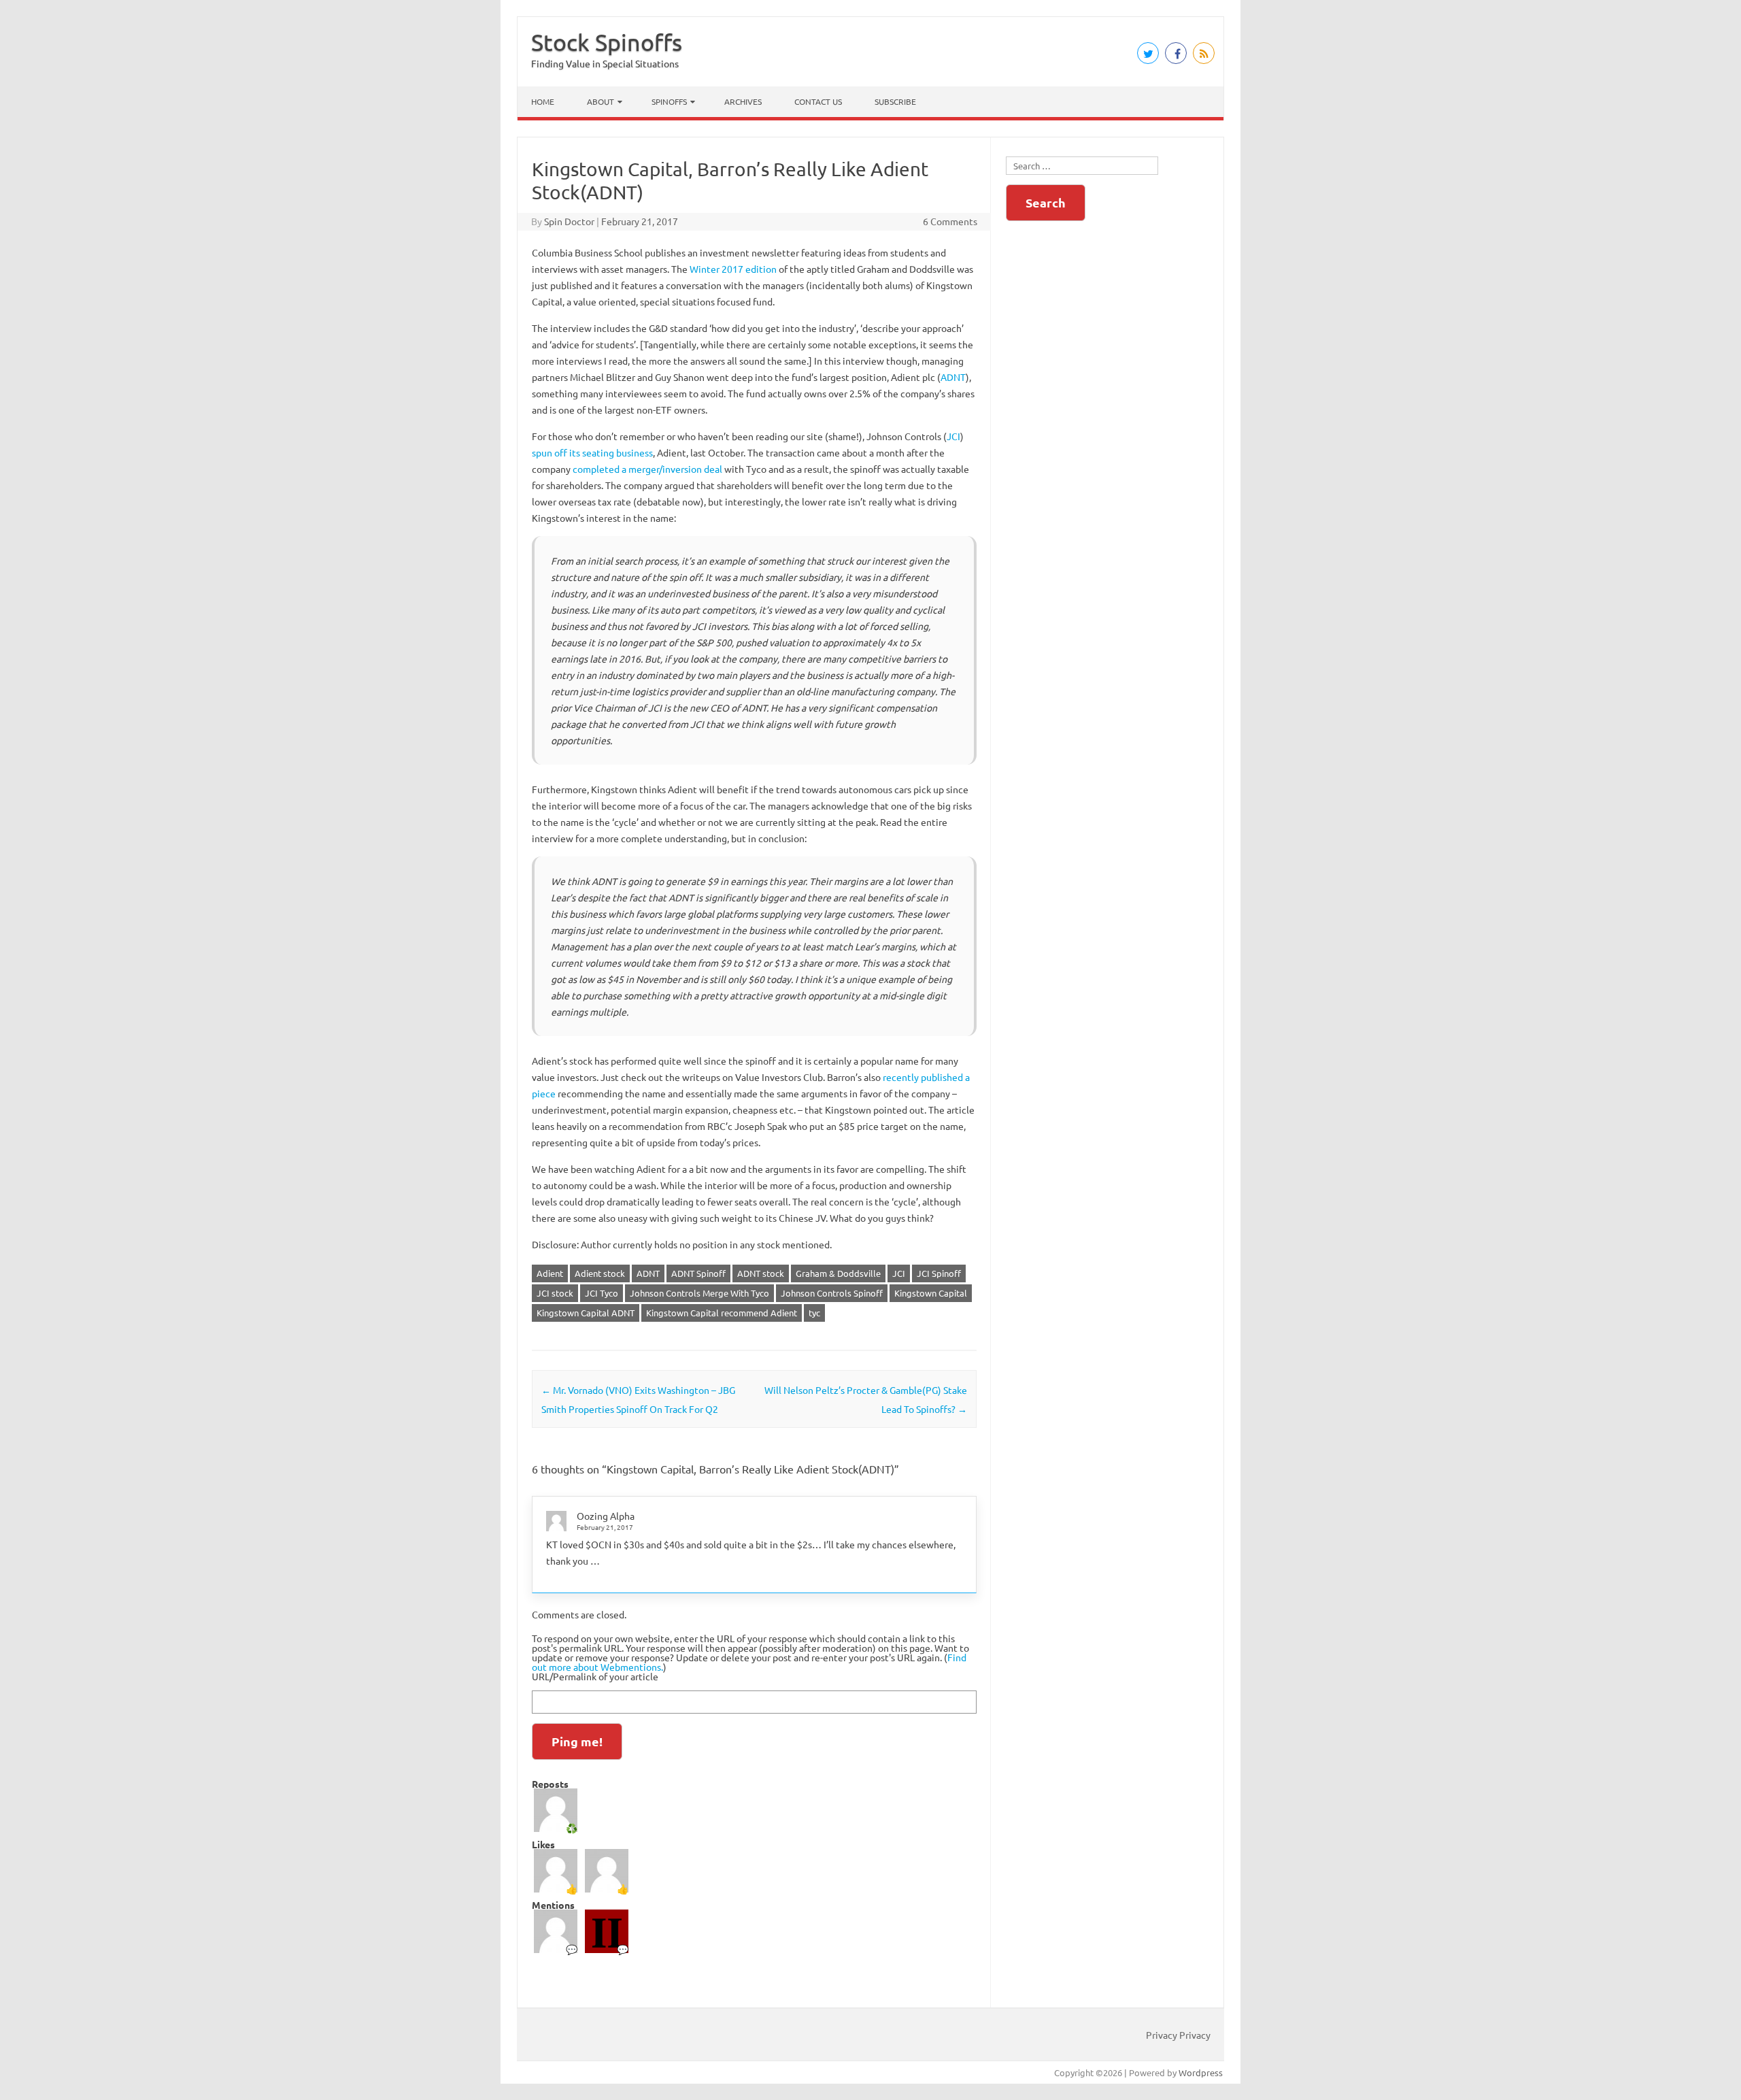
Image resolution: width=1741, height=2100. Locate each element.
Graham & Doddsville (838, 1273)
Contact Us (818, 101)
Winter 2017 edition (733, 269)
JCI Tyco (602, 1293)
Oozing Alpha (606, 1516)
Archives (743, 101)
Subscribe (895, 101)
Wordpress (1201, 2072)
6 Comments (950, 221)
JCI (953, 436)
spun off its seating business (592, 452)
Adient (550, 1273)
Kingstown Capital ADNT (586, 1313)
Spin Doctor (569, 221)
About (601, 101)
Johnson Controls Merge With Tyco (699, 1293)
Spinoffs (669, 101)
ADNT (953, 377)
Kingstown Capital (931, 1293)
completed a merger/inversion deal (647, 469)
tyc (814, 1313)
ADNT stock (761, 1273)
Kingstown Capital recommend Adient (722, 1313)
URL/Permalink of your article (595, 1676)
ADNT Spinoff (698, 1273)
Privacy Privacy (1178, 2035)
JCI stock (555, 1293)
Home (543, 101)
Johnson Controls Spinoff (832, 1293)
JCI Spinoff (939, 1273)
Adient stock (600, 1273)
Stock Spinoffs (607, 42)
